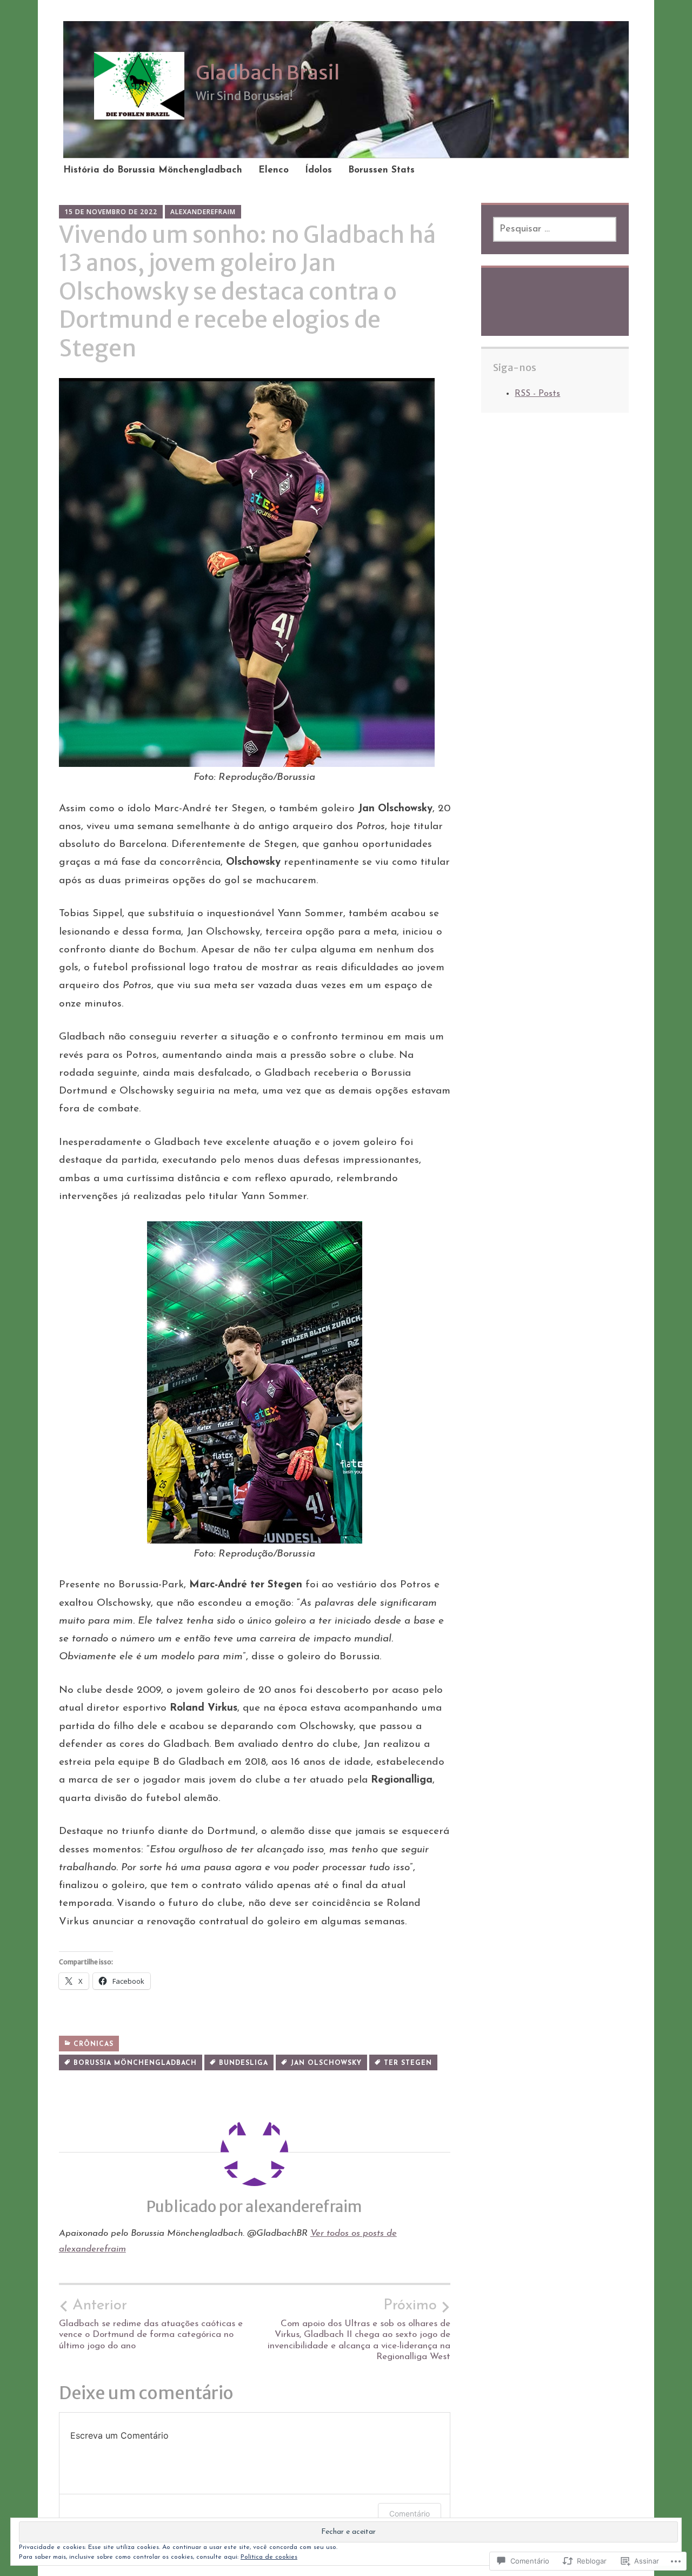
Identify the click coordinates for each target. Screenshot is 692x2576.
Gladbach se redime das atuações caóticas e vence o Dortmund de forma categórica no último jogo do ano (151, 2324)
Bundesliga (244, 2063)
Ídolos (318, 170)
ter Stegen (408, 2063)
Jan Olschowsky (326, 2063)
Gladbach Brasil (268, 73)
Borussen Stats (381, 170)
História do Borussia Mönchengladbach (153, 170)
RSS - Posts (537, 394)
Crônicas (94, 2044)
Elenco (274, 170)
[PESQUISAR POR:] (555, 229)
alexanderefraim (203, 212)
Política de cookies (269, 2557)
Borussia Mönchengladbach (135, 2063)
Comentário (410, 2514)
